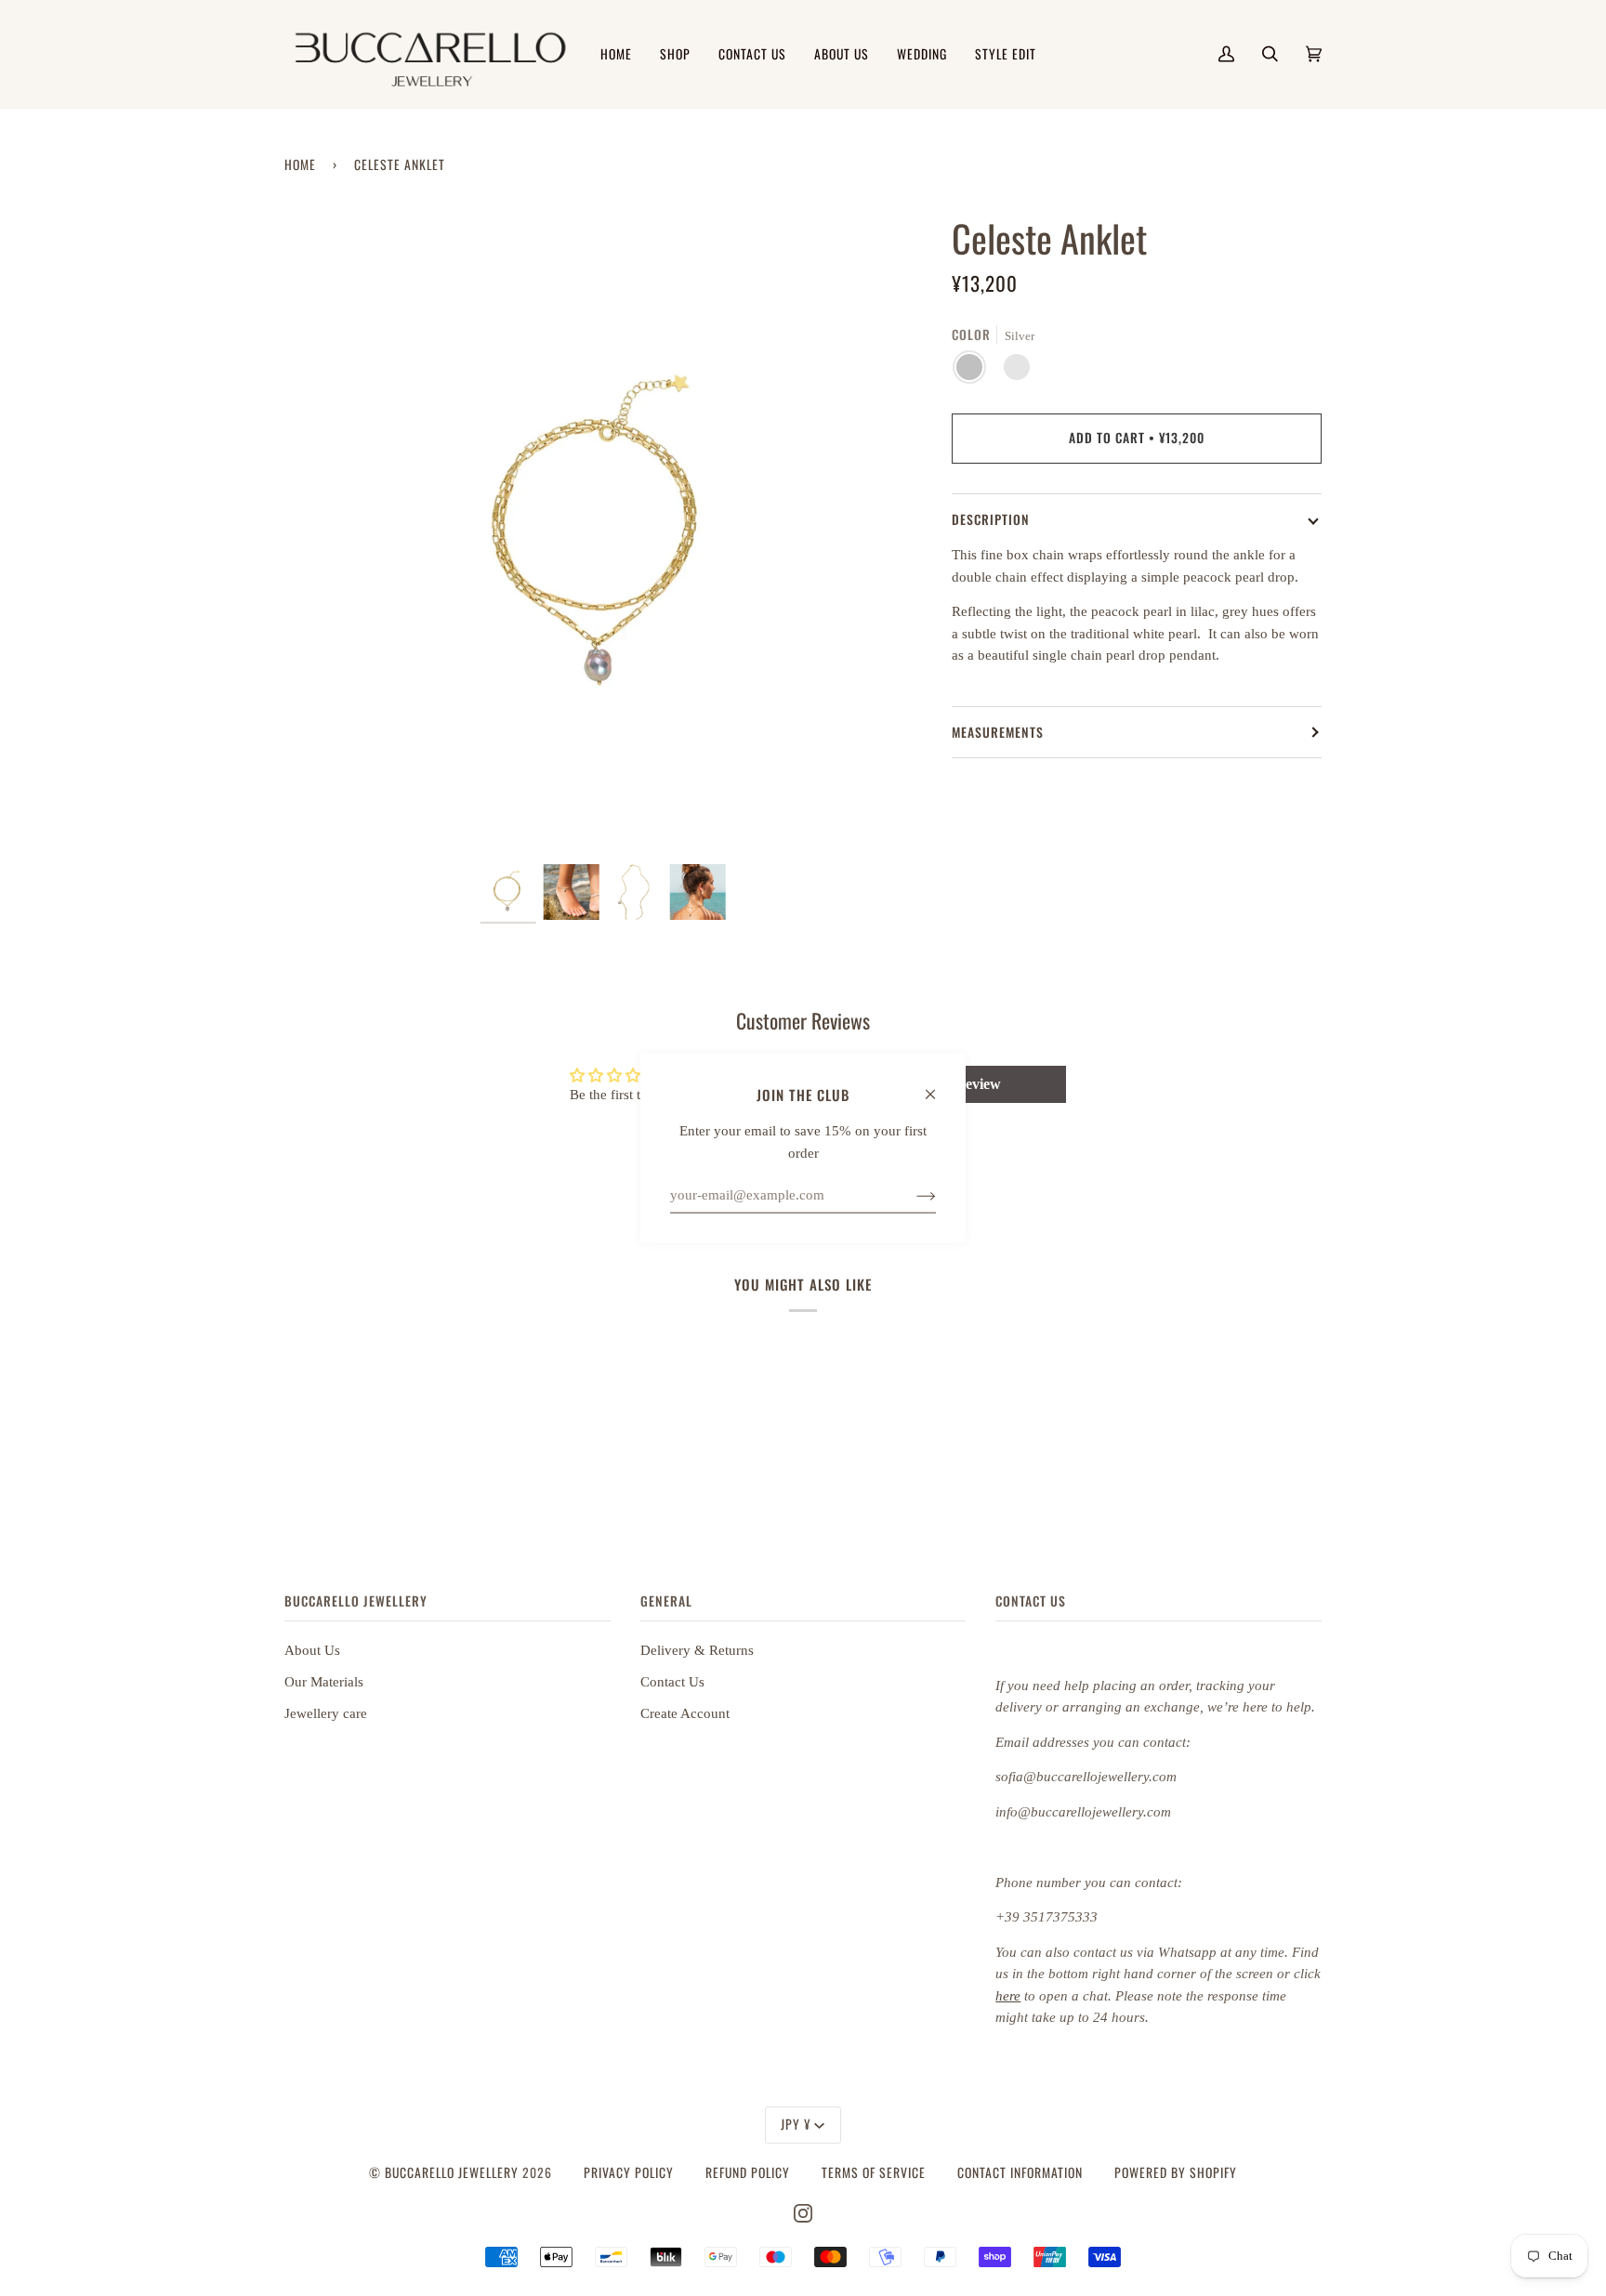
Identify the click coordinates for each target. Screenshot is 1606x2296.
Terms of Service (874, 2172)
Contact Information (1020, 2172)
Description (991, 519)
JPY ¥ (796, 2124)
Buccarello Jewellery (454, 2172)
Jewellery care (326, 1713)
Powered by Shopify (1176, 2172)
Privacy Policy (629, 2172)
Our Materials (324, 1682)
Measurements (998, 732)
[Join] (911, 1195)
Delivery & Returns (697, 1650)
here (1008, 1996)
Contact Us (672, 1682)
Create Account (685, 1713)
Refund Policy (748, 2172)
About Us (312, 1650)
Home (300, 164)
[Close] (938, 1085)
